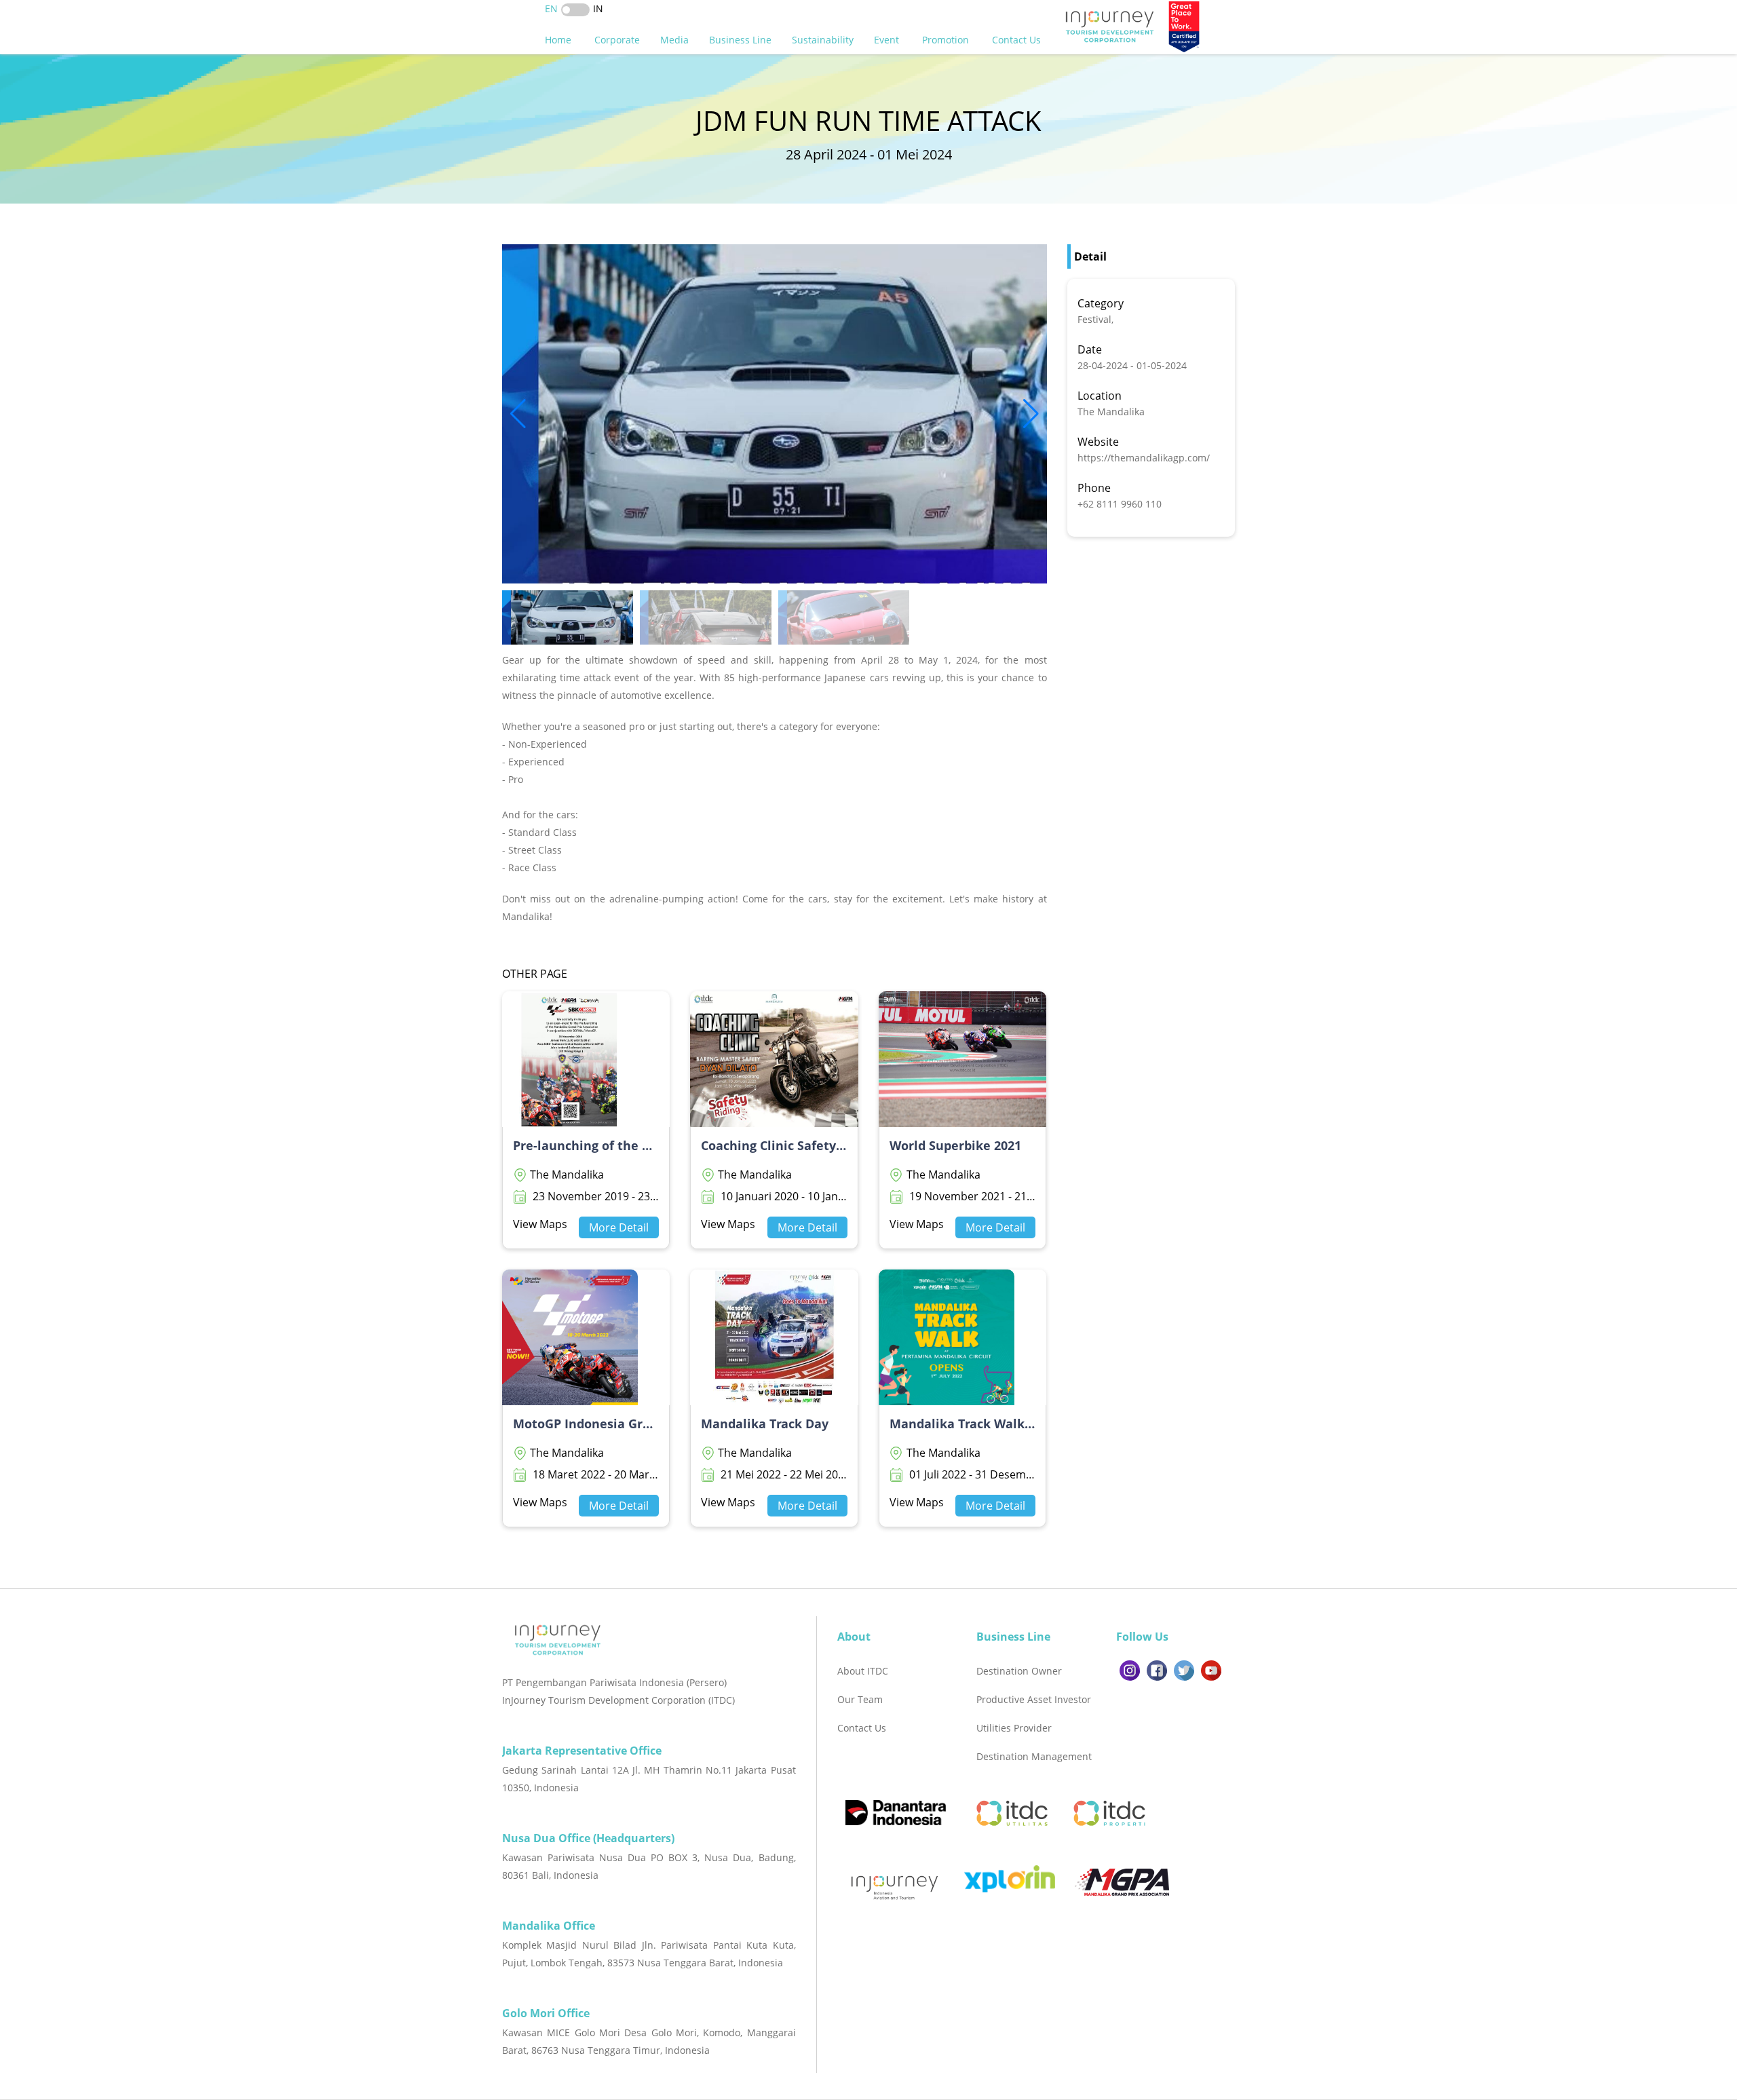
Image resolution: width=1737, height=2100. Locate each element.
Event (888, 40)
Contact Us (1018, 40)
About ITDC (863, 1671)
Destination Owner (1019, 1671)
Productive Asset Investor (1034, 1699)
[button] (1031, 414)
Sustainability (823, 40)
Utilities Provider (1014, 1728)
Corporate (617, 40)
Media (674, 40)
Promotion (947, 40)
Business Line (740, 40)
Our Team (860, 1699)
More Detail (619, 1227)
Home (559, 40)
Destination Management (1034, 1756)
